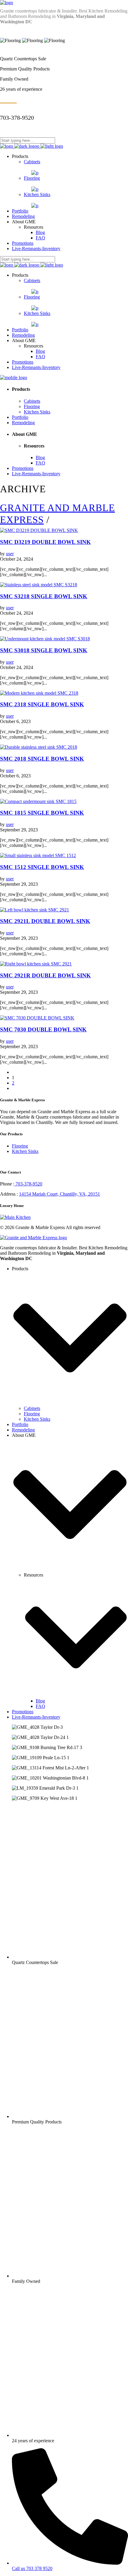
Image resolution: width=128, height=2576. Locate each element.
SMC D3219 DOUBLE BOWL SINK (45, 542)
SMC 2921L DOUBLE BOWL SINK (45, 921)
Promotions (23, 1712)
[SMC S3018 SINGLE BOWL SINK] (45, 639)
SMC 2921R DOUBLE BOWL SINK (45, 975)
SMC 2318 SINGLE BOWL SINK (42, 704)
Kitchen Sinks (25, 1151)
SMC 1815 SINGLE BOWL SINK (42, 813)
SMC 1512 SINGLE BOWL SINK (42, 867)
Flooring (20, 1146)
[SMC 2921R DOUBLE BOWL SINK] (36, 964)
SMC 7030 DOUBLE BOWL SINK (43, 1029)
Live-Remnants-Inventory (36, 1717)
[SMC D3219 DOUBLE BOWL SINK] (39, 530)
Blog (40, 1701)
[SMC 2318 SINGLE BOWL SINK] (39, 693)
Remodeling (23, 1430)
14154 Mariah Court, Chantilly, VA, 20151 (60, 1194)
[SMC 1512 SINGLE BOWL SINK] (38, 855)
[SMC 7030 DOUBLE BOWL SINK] (37, 1018)
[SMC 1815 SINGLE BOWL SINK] (38, 801)
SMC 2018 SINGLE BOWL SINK (42, 759)
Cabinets (32, 1408)
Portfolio (20, 1424)
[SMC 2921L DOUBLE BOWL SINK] (35, 910)
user (10, 554)
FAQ (40, 1706)
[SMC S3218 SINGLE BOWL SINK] (39, 585)
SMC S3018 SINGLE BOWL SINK (44, 650)
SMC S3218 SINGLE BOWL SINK (44, 596)
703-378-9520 (28, 1184)
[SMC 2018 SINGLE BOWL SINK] (39, 747)
